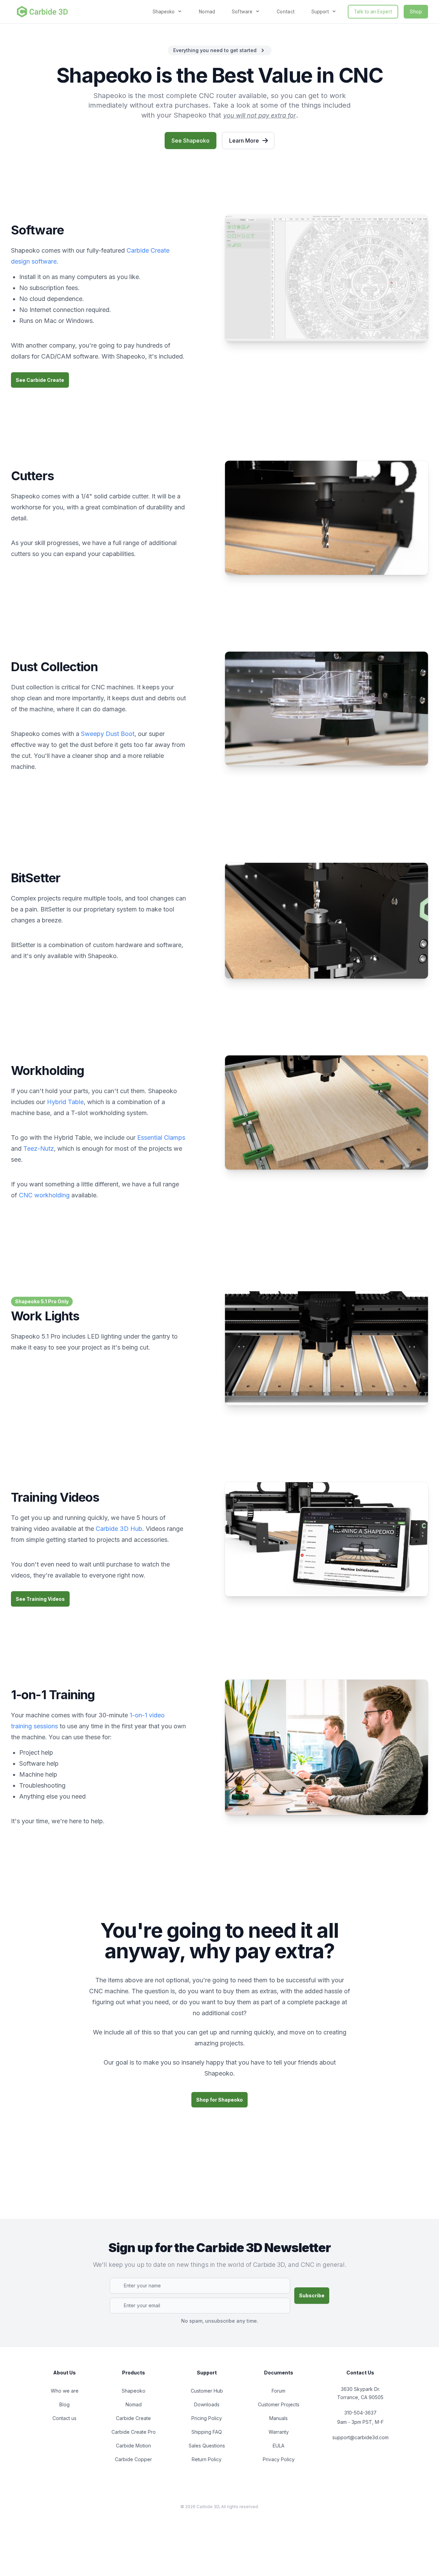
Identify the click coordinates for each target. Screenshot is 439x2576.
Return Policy (207, 2459)
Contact (286, 12)
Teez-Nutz (39, 1148)
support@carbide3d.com (360, 2437)
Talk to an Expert (373, 12)
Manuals (278, 2418)
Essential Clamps (161, 1138)
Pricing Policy (207, 2418)
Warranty (279, 2432)
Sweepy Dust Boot (108, 734)
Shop (416, 12)
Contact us (64, 2418)
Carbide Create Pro (134, 2432)
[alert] (220, 50)
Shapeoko (134, 2391)
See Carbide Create (40, 380)
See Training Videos (40, 1599)
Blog (64, 2404)
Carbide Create (133, 2418)
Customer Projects (279, 2404)
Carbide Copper (133, 2459)
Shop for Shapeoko (219, 2100)
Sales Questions (207, 2446)
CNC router (218, 96)
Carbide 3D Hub (119, 1529)
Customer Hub (207, 2391)
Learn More (244, 141)
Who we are (65, 2391)
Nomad (207, 12)
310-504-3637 (360, 2413)
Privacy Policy (279, 2459)
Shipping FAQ (207, 2432)
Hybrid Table (65, 1102)
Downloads (207, 2404)
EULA (278, 2446)
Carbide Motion (133, 2446)
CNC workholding (44, 1195)
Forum (278, 2391)
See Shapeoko (191, 141)
